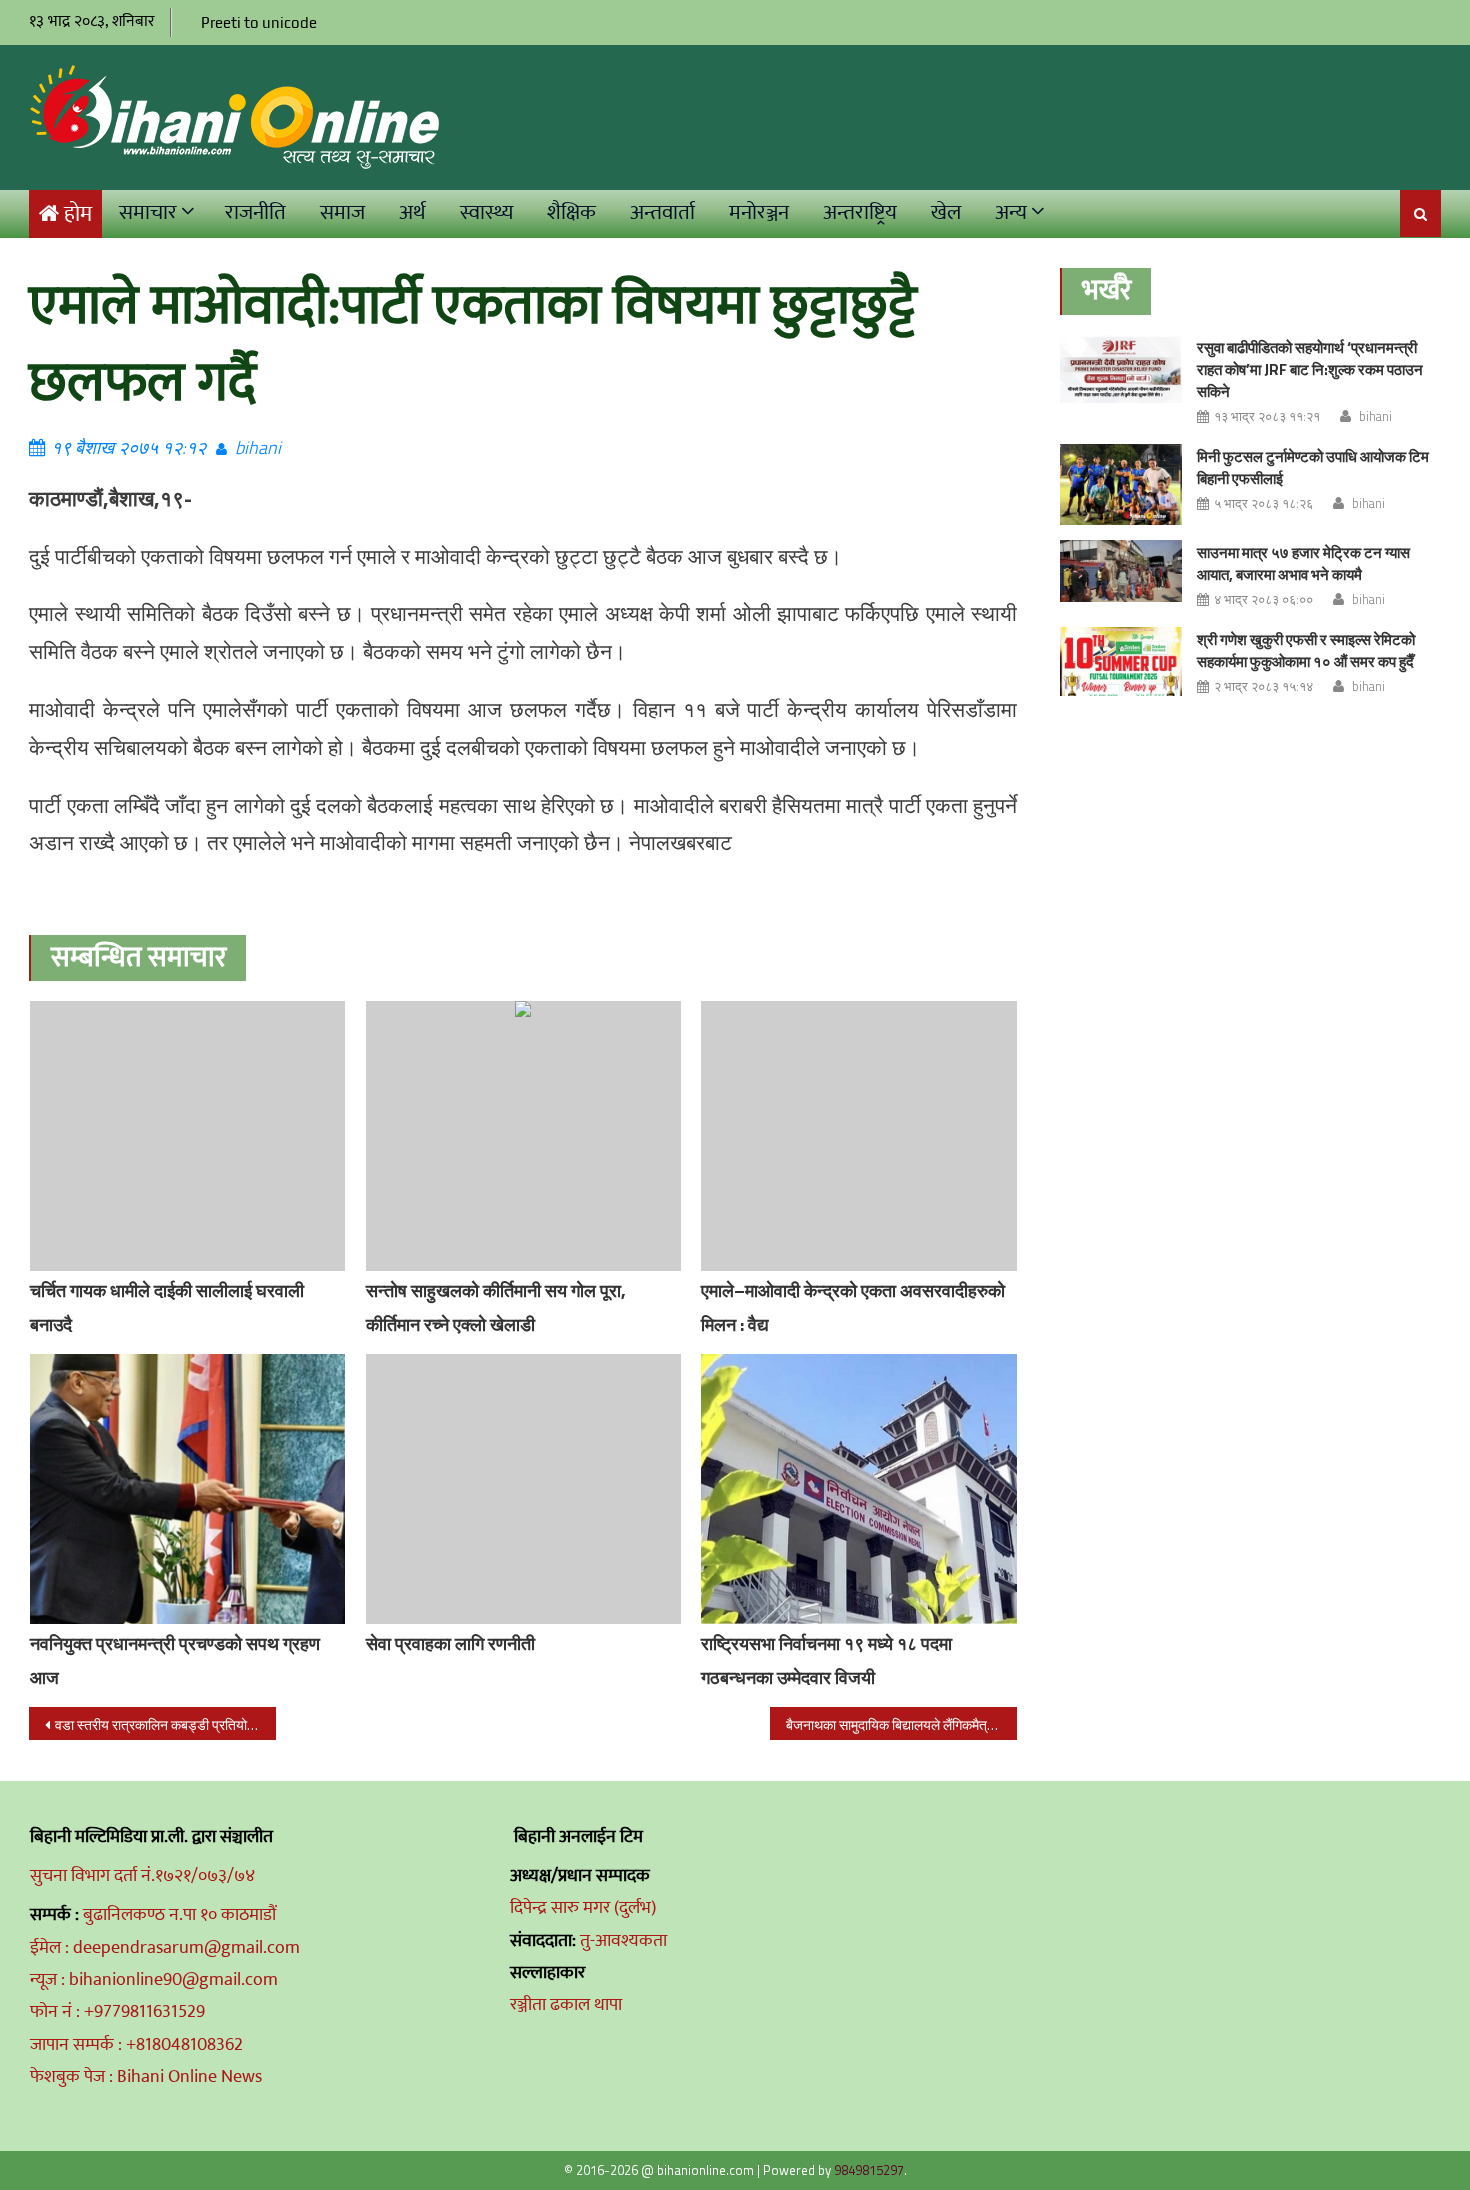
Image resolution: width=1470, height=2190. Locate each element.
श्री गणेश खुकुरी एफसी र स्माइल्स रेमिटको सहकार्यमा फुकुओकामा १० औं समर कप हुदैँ (1306, 650)
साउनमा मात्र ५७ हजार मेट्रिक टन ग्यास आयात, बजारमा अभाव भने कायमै (1303, 563)
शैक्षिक (571, 212)
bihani (258, 447)
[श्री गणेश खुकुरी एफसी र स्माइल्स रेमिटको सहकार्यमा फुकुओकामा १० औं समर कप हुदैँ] (1121, 661)
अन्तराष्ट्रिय (860, 212)
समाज (342, 212)
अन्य (1011, 212)
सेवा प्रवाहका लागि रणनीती (450, 1643)
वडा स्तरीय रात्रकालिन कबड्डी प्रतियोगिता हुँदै (165, 1724)
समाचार (148, 212)
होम (78, 214)
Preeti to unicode (259, 22)
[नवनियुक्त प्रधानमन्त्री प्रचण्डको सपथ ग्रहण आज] (188, 1489)
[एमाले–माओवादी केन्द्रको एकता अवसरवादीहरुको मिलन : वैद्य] (859, 1136)
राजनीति (255, 212)
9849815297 (869, 2170)
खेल (946, 212)
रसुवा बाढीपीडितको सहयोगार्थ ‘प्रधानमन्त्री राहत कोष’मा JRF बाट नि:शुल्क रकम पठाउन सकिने (1310, 369)
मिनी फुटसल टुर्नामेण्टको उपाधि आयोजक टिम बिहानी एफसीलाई (1313, 467)
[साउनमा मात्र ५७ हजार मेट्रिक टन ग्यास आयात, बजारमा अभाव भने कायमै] (1121, 571)
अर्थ (412, 212)
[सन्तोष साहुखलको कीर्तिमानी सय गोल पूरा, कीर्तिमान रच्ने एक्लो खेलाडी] (524, 1136)
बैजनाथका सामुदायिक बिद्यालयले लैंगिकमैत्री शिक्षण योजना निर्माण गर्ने (901, 1724)
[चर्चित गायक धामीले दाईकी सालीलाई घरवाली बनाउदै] (188, 1136)
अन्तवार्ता (662, 212)
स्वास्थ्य (486, 212)
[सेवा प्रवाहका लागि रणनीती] (524, 1489)
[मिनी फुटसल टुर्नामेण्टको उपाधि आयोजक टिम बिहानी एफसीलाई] (1121, 484)
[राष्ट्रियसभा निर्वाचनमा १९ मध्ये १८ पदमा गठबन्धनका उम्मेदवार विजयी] (859, 1489)
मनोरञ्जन (759, 212)
